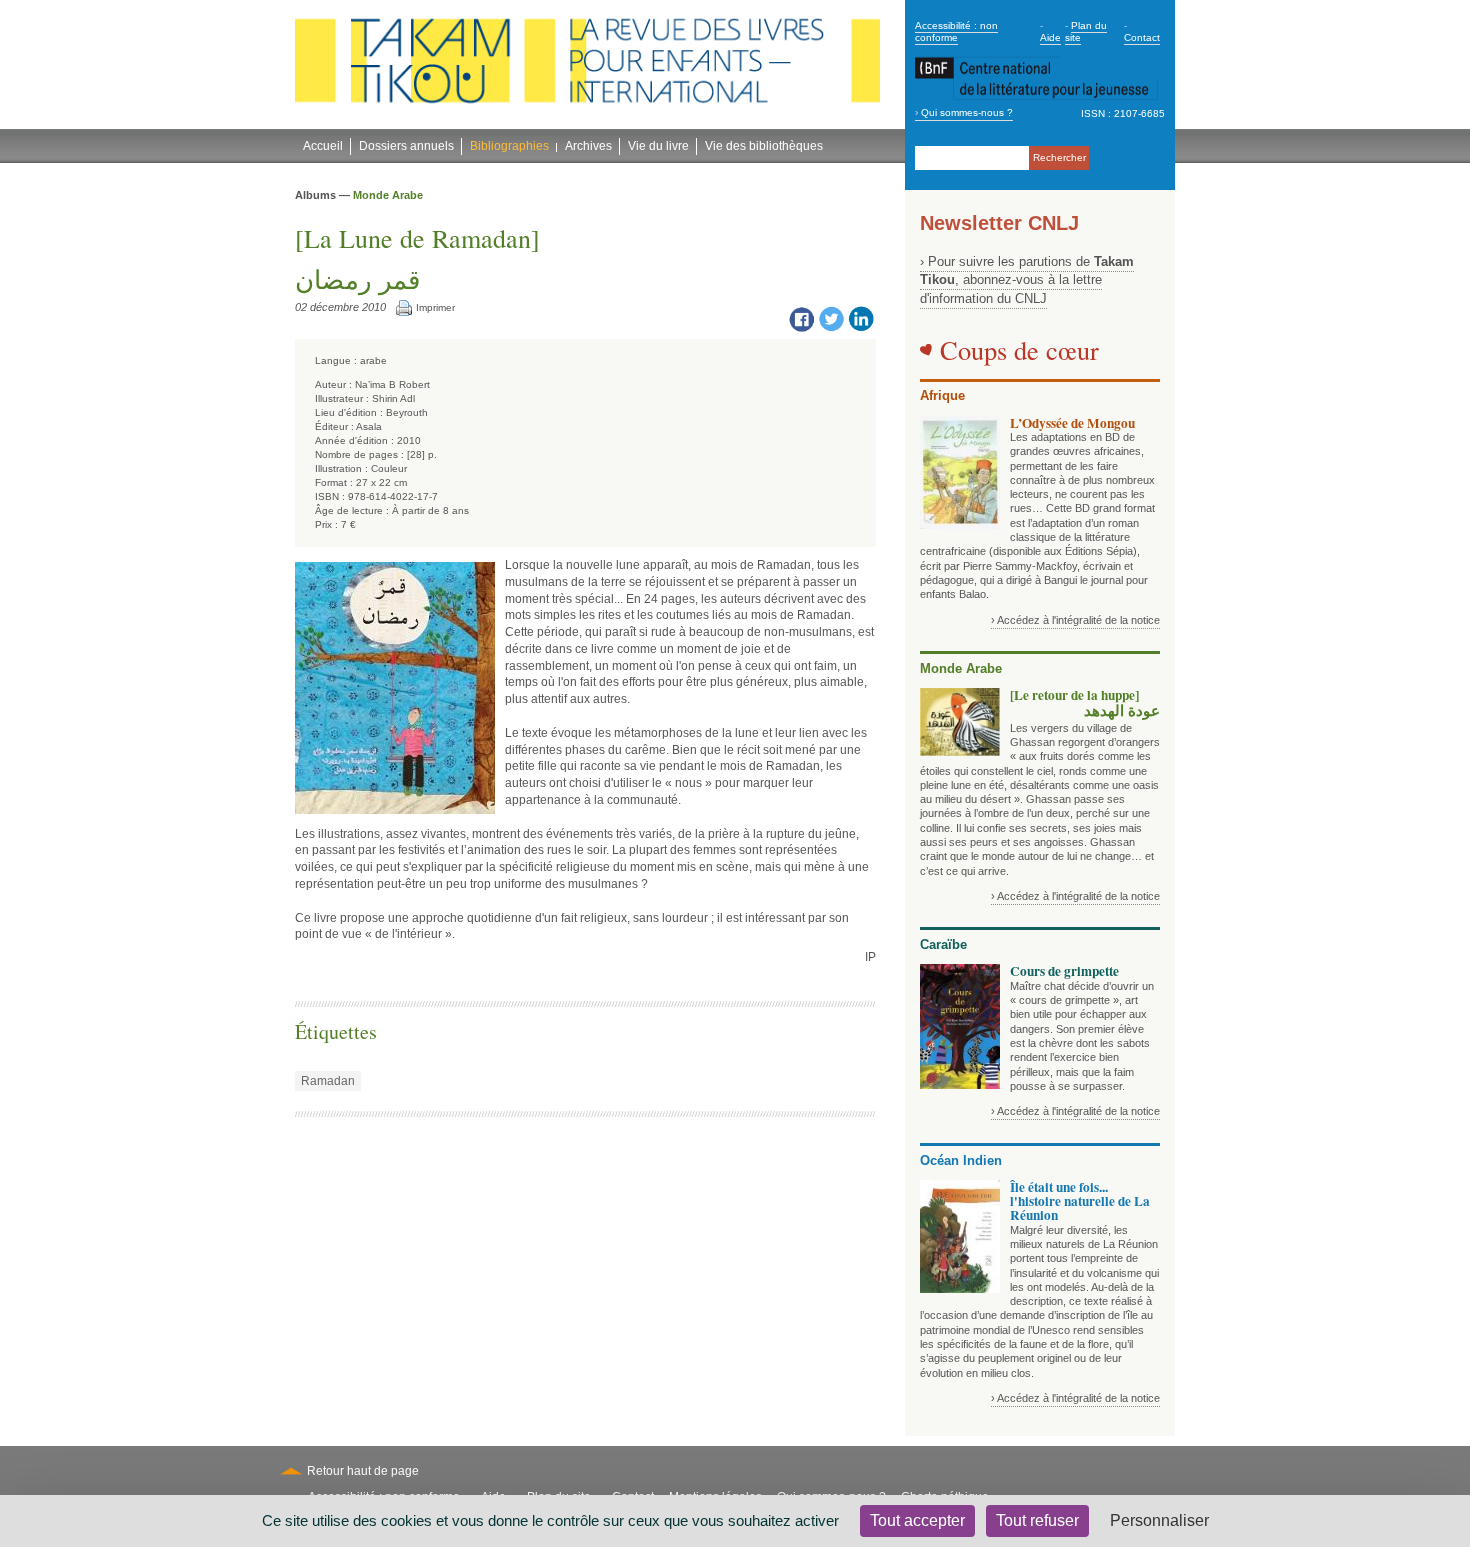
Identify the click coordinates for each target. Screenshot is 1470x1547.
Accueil (323, 146)
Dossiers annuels (406, 146)
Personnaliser (1159, 1520)
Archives (588, 146)
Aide (1050, 37)
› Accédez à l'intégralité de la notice (1075, 620)
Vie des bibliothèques (764, 146)
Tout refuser (1037, 1520)
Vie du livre (658, 146)
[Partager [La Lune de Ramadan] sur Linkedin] (861, 318)
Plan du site (1086, 31)
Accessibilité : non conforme (956, 31)
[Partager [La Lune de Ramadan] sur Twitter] (831, 318)
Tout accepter (917, 1520)
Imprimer (435, 307)
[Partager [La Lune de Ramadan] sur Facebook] (801, 318)
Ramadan (328, 1081)
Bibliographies (509, 146)
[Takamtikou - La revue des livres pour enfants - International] (587, 65)
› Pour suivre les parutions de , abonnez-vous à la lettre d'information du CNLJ (1027, 280)
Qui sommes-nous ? (967, 112)
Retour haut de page (363, 1471)
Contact (1142, 37)
